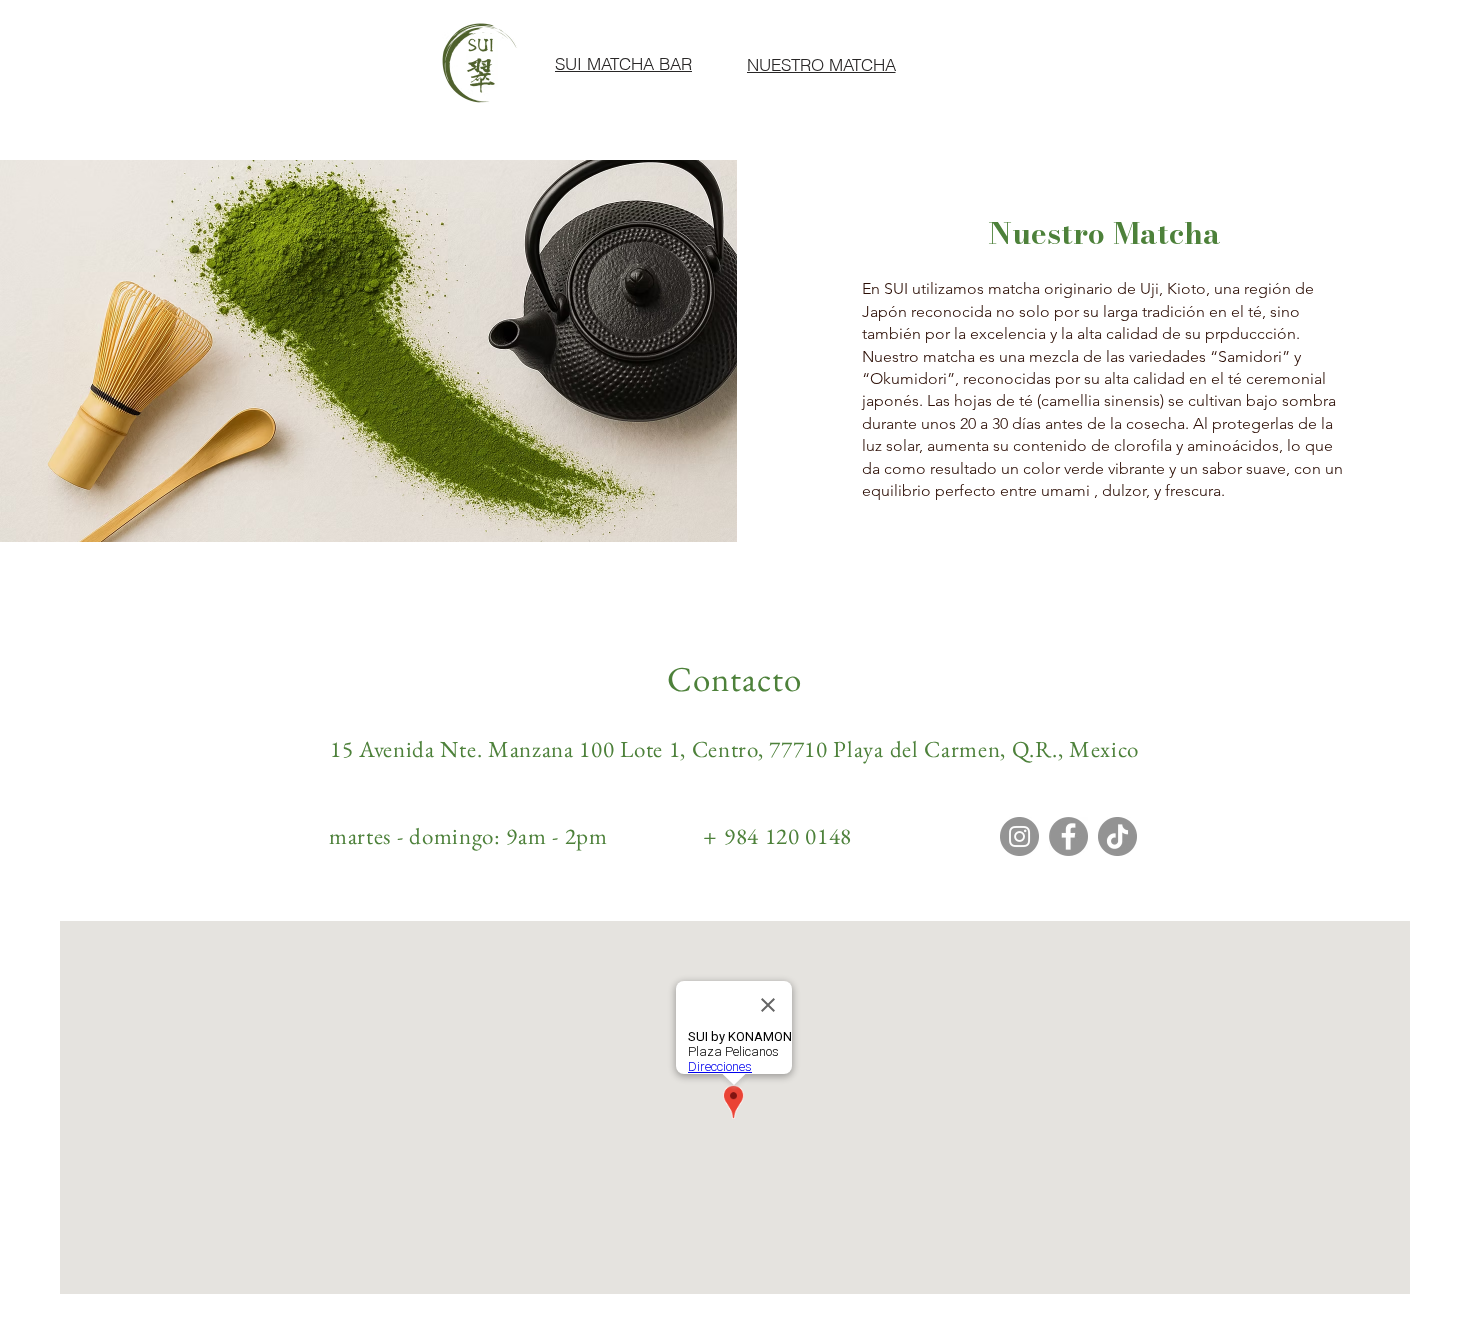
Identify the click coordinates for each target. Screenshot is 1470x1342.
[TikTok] (1117, 836)
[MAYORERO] (1158, 69)
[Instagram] (1019, 836)
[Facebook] (1068, 836)
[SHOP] (1026, 70)
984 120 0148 (788, 836)
